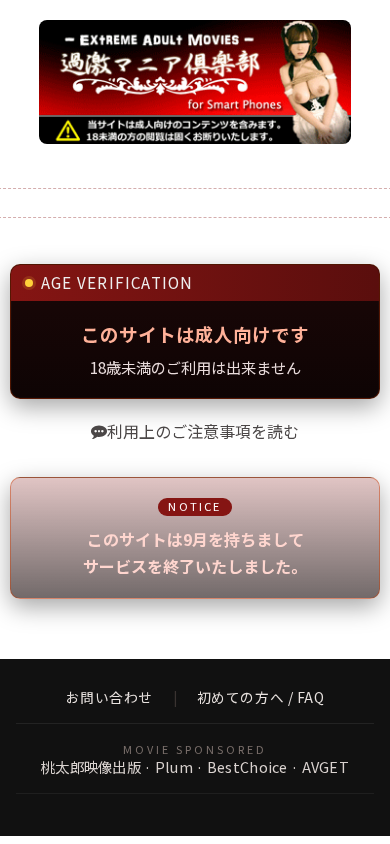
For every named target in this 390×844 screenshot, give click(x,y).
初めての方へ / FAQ (261, 698)
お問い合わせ (109, 698)
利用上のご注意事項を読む (203, 431)
